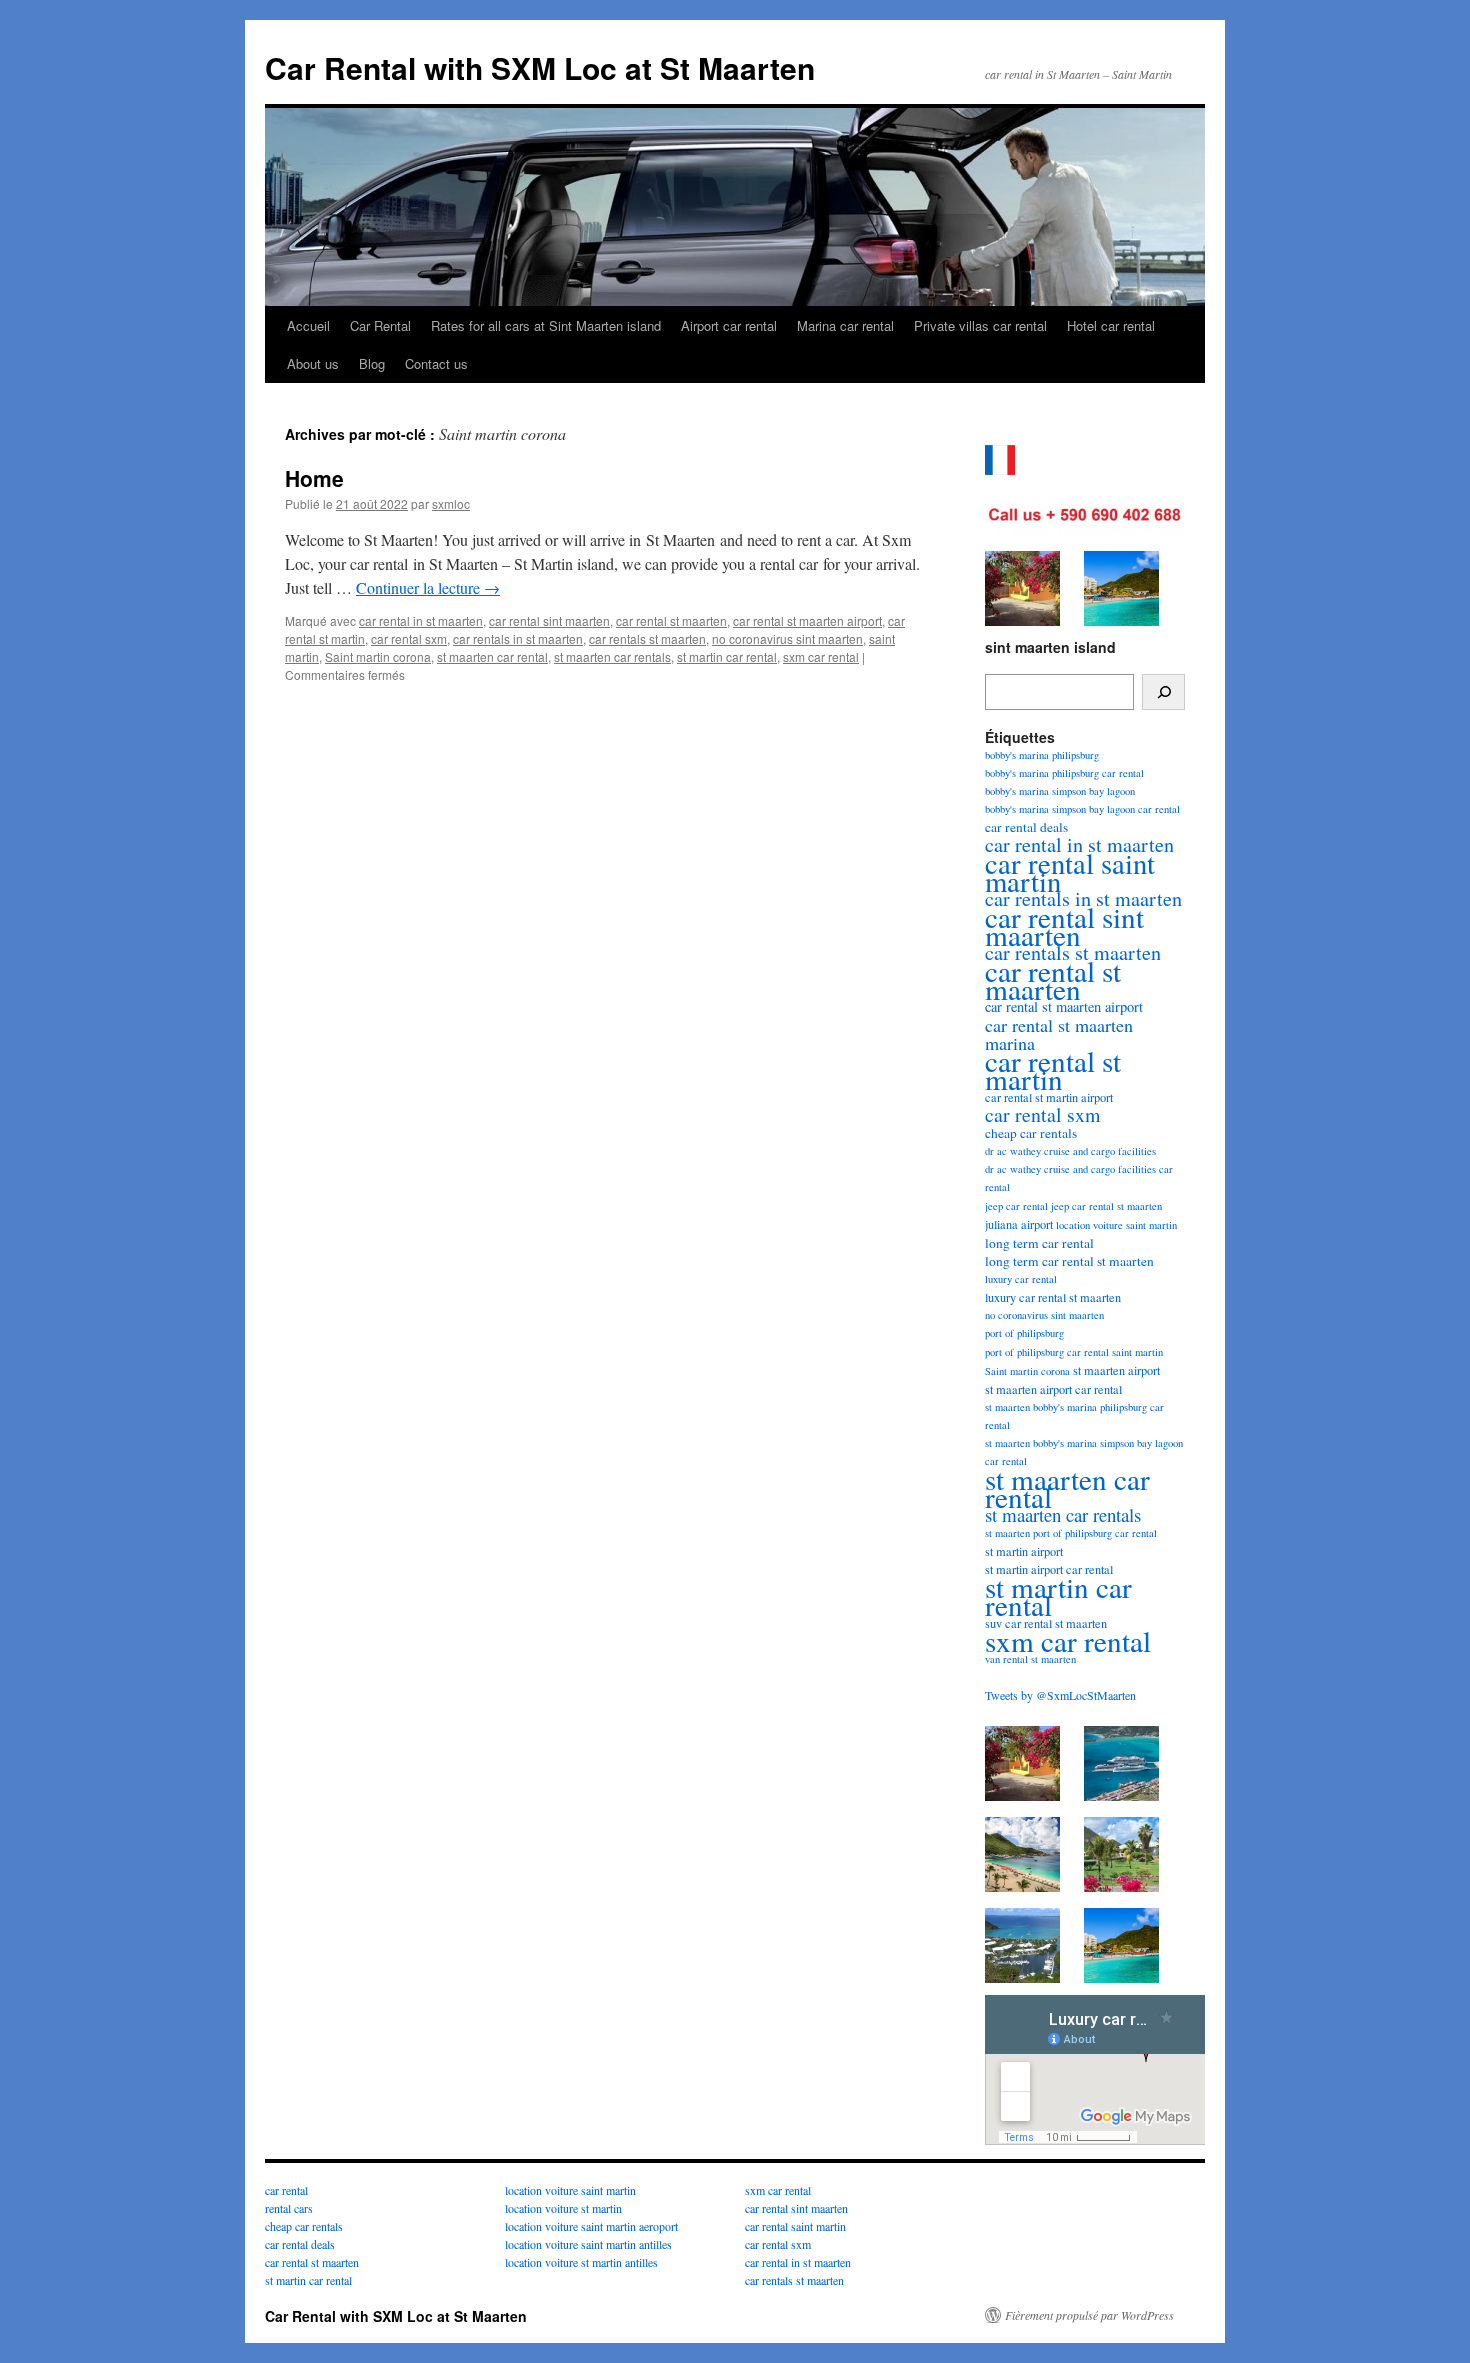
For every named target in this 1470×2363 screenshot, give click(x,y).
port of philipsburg (1024, 1333)
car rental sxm (409, 638)
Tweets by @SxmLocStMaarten (1060, 1695)
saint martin (1137, 1352)
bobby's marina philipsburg (1042, 755)
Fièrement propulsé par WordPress (1089, 2315)
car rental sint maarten (549, 620)
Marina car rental (845, 325)
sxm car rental (821, 656)
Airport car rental (729, 325)
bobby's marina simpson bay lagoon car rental (1082, 809)
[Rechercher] (1163, 692)
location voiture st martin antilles (581, 2262)
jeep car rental (1016, 1206)
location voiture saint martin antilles (588, 2244)
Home (314, 478)
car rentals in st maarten (518, 638)
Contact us (436, 363)
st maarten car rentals (612, 656)
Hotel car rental (1111, 325)
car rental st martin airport (1049, 1097)
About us (313, 363)
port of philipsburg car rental (1047, 1352)
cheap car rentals (1031, 1133)
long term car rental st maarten (1069, 1261)
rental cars (289, 2208)
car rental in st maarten (421, 620)
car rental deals (1026, 827)
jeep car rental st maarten (1106, 1206)
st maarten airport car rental (1053, 1389)
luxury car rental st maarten (1053, 1297)
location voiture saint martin (1116, 1225)
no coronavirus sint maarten (787, 638)
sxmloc (451, 503)
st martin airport (1024, 1551)
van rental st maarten (1030, 1659)
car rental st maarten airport (807, 620)
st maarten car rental (492, 656)
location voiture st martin (563, 2208)
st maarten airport (1116, 1370)
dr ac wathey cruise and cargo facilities (1070, 1151)
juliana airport (1019, 1224)
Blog (372, 363)
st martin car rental (727, 656)
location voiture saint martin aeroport (591, 2226)
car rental (286, 2190)
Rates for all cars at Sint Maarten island (546, 325)
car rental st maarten (671, 620)
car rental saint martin (1070, 872)
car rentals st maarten (647, 638)
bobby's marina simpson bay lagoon (1060, 791)
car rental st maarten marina (1059, 1034)
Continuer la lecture (428, 587)
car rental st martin (1053, 1069)
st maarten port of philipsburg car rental (1071, 1533)
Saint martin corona (378, 656)
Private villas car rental (980, 325)
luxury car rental (1021, 1279)
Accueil (308, 325)
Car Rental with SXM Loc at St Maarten (540, 67)
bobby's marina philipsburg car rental (1064, 773)
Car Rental (380, 325)
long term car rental (1039, 1243)
